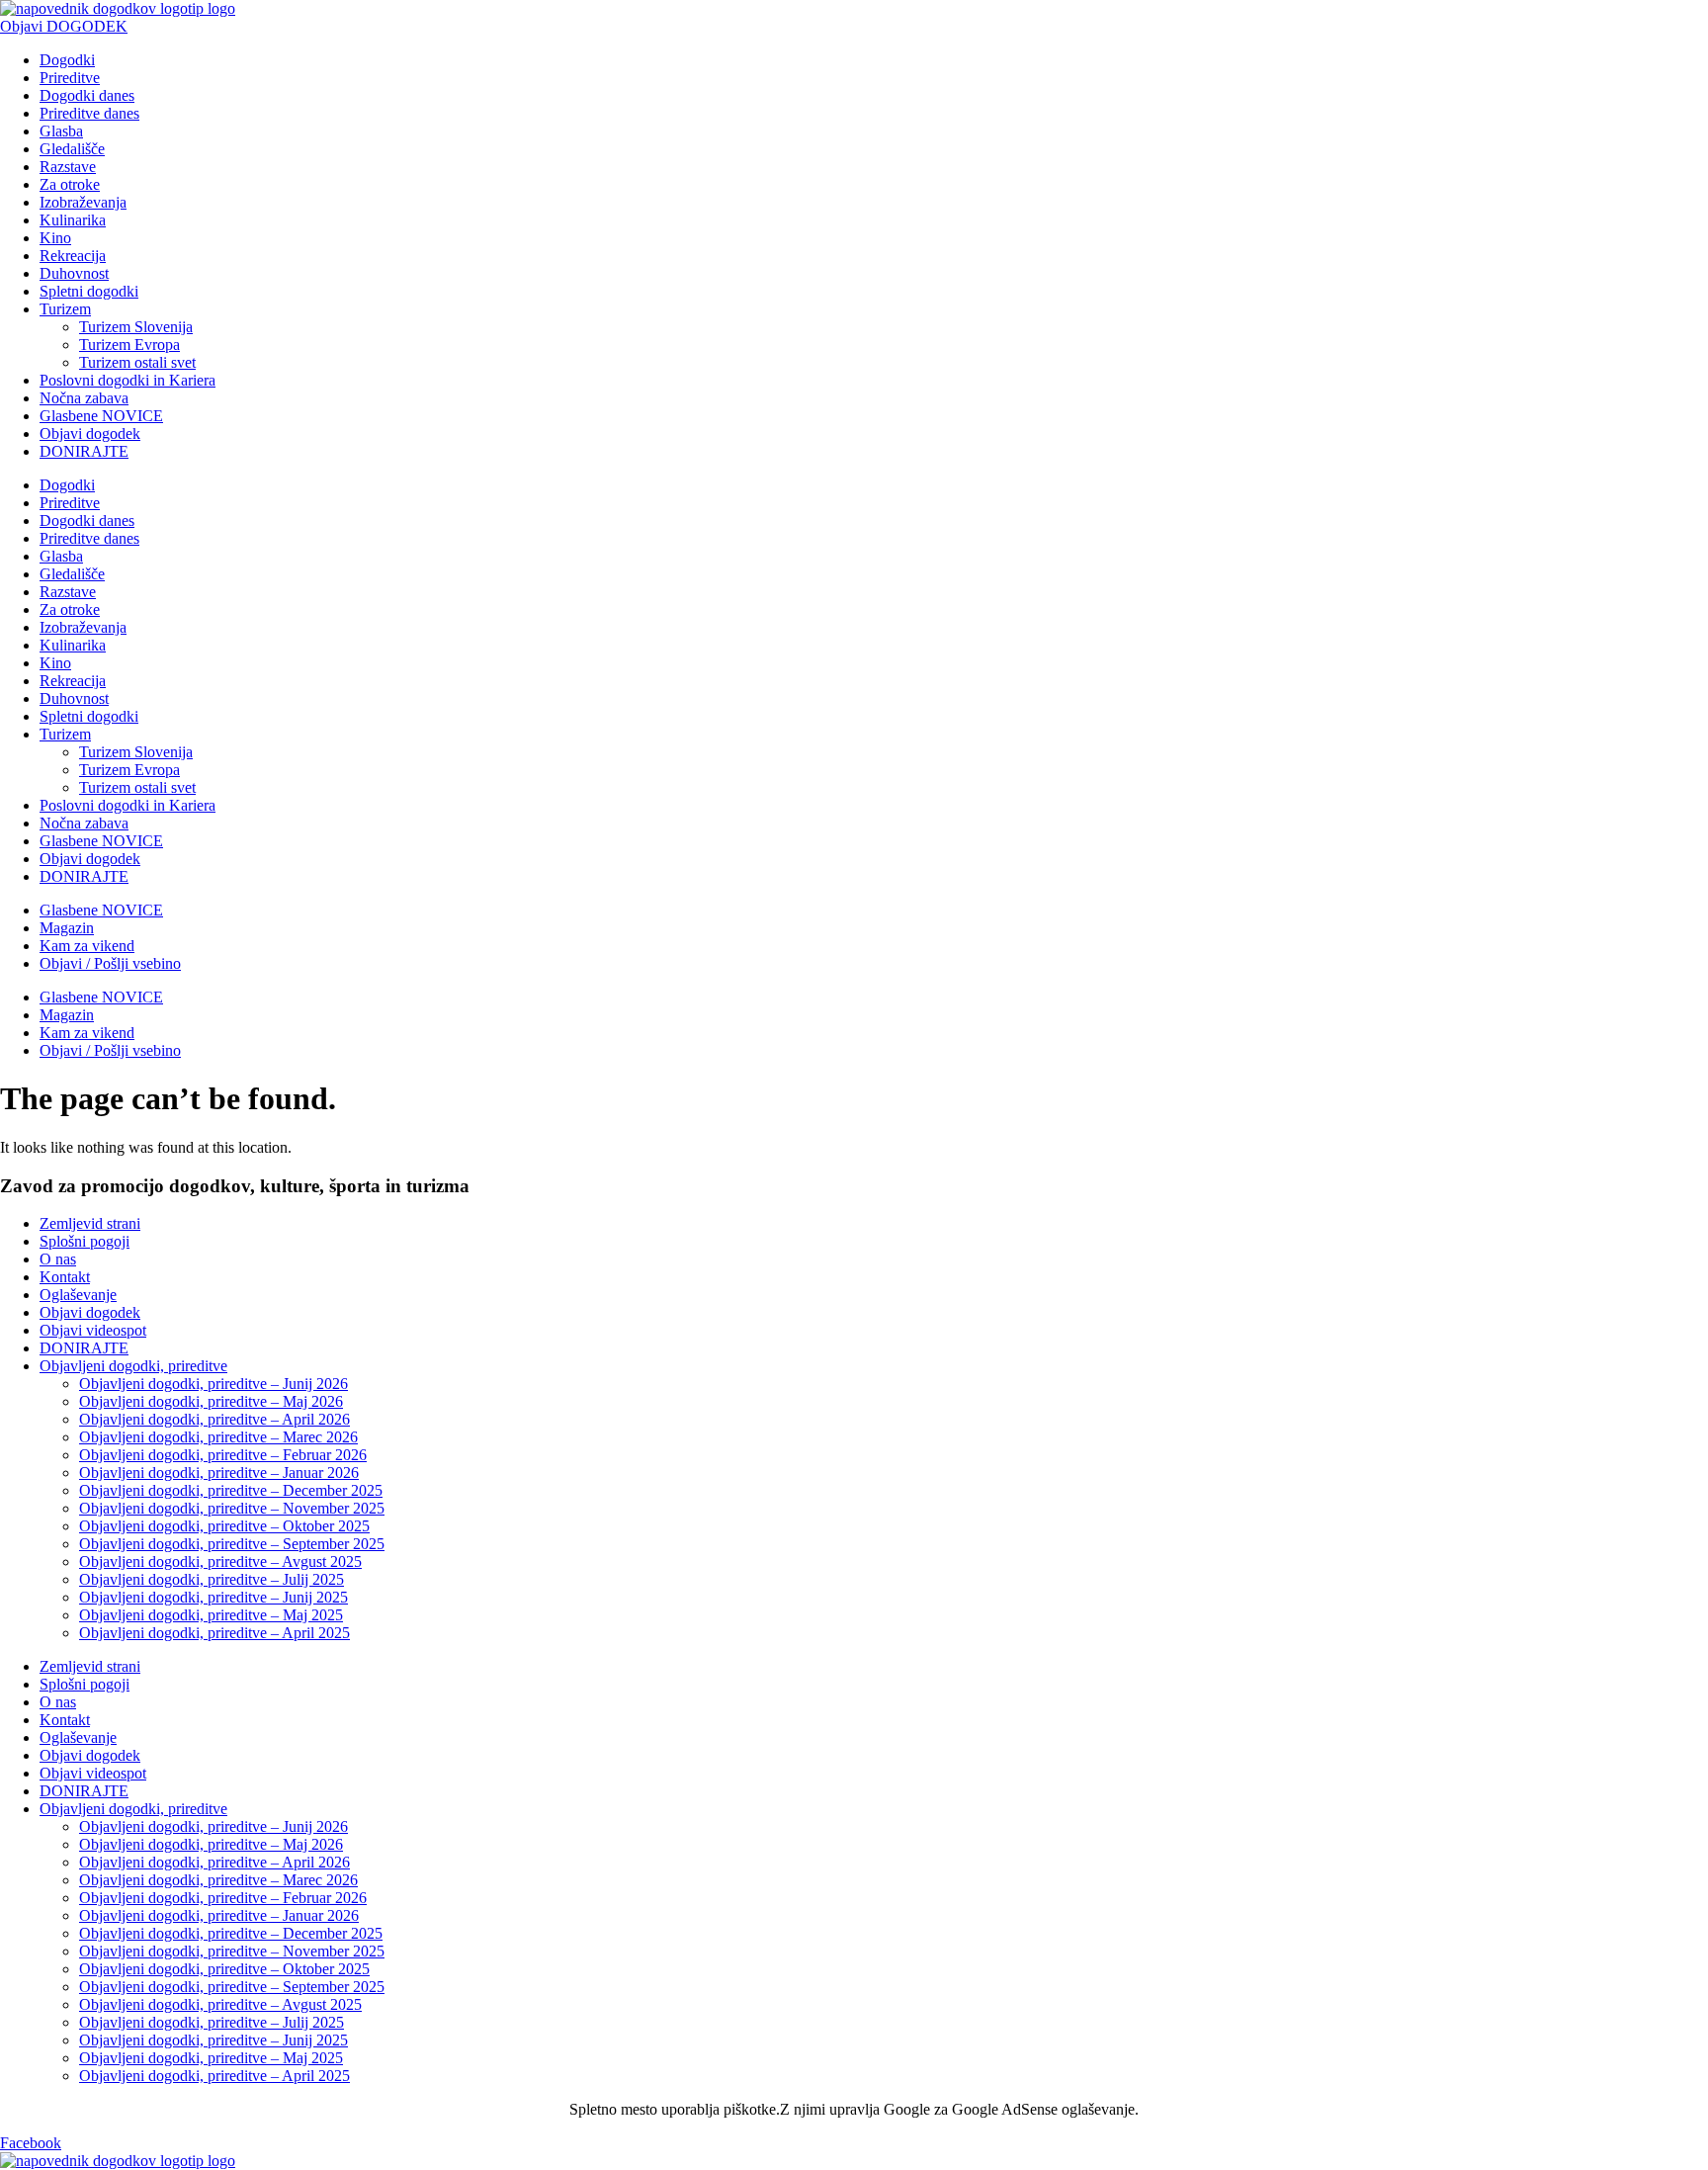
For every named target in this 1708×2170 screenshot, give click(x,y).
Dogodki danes (87, 95)
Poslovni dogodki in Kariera (128, 380)
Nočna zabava (84, 398)
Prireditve (70, 78)
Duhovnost (74, 273)
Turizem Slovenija (136, 327)
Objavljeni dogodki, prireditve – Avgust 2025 (220, 1562)
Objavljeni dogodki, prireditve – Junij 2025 (213, 1597)
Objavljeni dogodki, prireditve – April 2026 (214, 1419)
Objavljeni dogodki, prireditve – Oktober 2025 (224, 1526)
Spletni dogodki (89, 291)
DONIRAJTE (84, 451)
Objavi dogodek (90, 434)
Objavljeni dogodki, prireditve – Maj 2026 (211, 1401)
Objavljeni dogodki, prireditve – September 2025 (232, 1544)
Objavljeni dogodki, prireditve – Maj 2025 (211, 1615)
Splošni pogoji (85, 1241)
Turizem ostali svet (137, 362)
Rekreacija (73, 256)
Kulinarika (73, 220)
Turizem (65, 309)
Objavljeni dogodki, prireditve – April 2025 (214, 1633)
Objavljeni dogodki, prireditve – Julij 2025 (212, 1579)
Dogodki (67, 60)
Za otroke (70, 184)
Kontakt (65, 1277)
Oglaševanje (78, 1295)
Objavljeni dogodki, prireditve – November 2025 (232, 1508)
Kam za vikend (87, 946)
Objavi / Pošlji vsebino (110, 963)
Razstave (68, 167)
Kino (55, 238)
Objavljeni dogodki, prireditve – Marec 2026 (218, 1437)
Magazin (67, 928)
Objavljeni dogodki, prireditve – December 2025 (231, 1490)
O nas (58, 1259)
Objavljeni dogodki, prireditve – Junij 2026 (213, 1384)
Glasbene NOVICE (101, 416)
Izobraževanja (83, 202)
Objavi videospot (93, 1330)
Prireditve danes (89, 113)
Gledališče (72, 149)
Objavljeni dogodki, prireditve (133, 1366)
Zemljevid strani (90, 1223)
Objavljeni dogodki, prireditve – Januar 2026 (219, 1473)
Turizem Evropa (129, 345)
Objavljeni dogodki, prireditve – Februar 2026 (223, 1455)
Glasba (61, 131)
